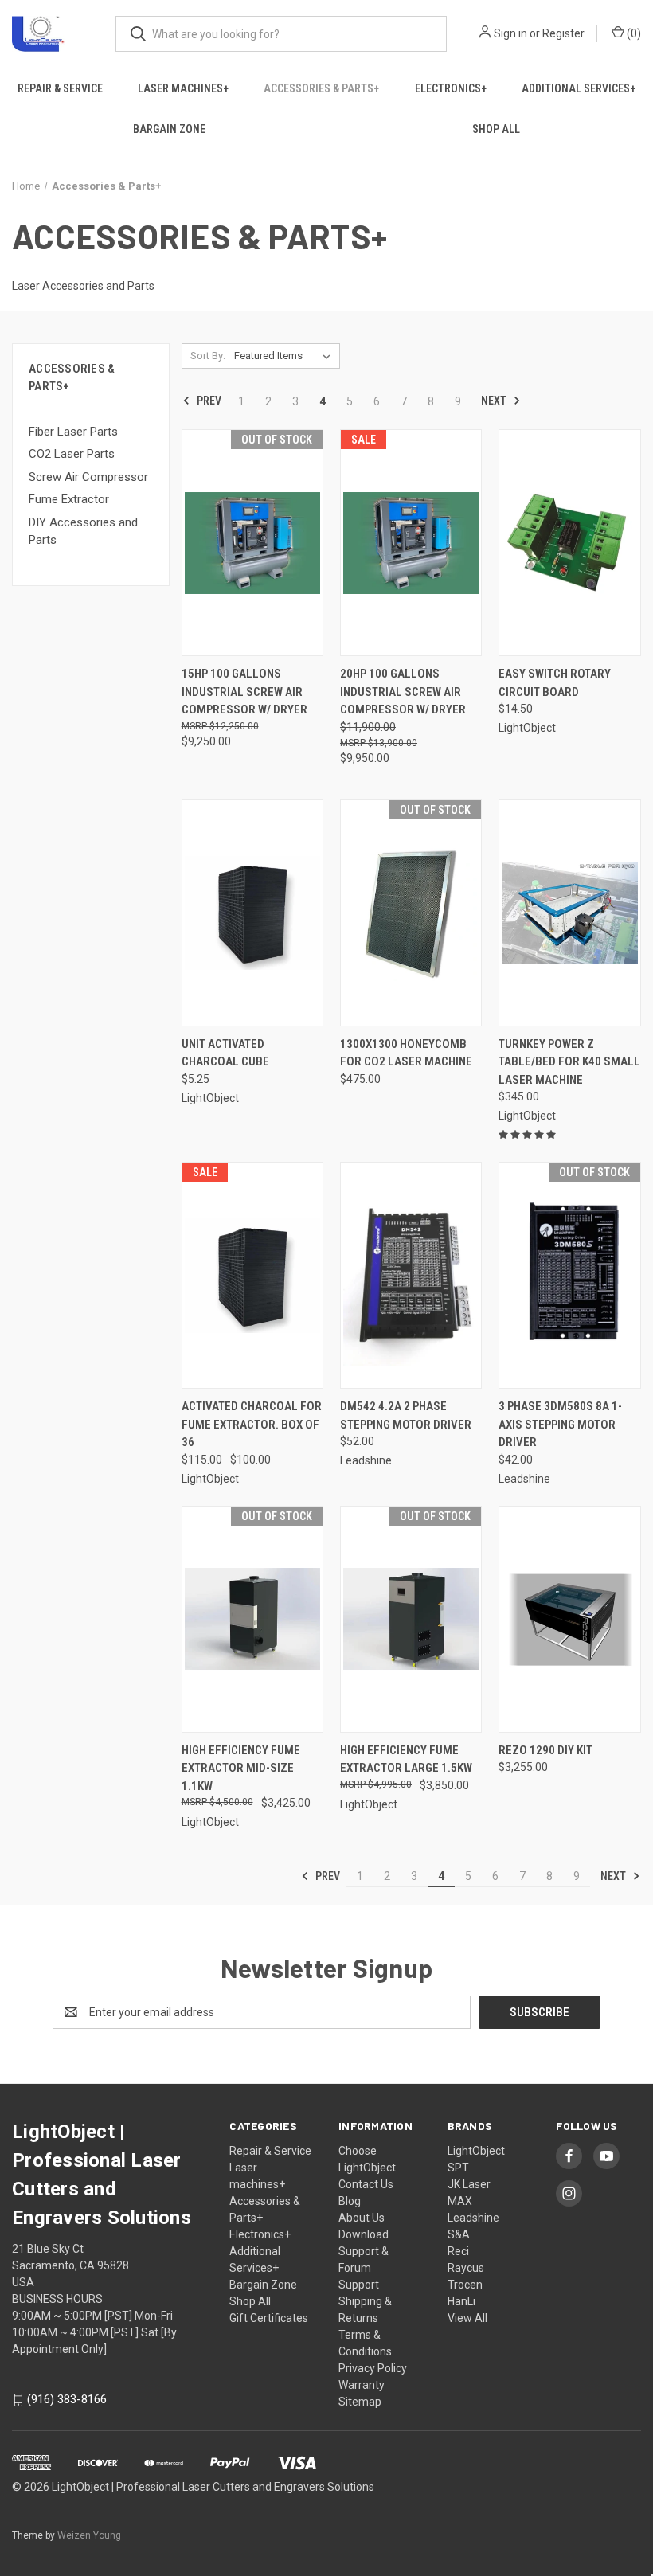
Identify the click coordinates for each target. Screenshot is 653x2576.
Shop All (250, 2301)
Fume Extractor (69, 499)
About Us (362, 2218)
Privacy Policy (373, 2368)
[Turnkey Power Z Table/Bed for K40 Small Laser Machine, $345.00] (569, 913)
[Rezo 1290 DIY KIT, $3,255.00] (569, 1619)
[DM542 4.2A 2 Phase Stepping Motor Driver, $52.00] (411, 1275)
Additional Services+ (579, 88)
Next (495, 401)
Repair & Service (60, 88)
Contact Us (366, 2184)
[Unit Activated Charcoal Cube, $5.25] (252, 913)
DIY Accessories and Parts (83, 532)
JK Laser (469, 2184)
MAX (460, 2201)
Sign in (510, 33)
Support (359, 2285)
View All (467, 2318)
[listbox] (285, 356)
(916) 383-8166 (67, 2399)
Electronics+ (451, 88)
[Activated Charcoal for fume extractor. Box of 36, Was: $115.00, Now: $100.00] (252, 1275)
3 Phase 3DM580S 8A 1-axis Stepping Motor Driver (560, 1424)
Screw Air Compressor (88, 477)
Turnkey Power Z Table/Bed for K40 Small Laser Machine (569, 1062)
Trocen (465, 2285)
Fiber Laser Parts (73, 432)
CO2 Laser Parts (72, 454)
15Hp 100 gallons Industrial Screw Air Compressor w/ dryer (244, 692)
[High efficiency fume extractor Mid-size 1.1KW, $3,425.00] (252, 1619)
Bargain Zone (169, 129)
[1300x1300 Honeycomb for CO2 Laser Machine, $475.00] (411, 913)
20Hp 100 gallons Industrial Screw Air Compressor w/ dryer (403, 692)
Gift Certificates (269, 2318)
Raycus (466, 2268)
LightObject (476, 2151)
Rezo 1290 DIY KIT (545, 1750)
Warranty (362, 2385)
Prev (208, 401)
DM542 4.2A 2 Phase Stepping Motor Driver (406, 1415)
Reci (458, 2251)
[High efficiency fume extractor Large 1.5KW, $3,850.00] (411, 1619)
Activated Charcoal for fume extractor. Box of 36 (252, 1424)
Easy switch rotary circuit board (555, 683)
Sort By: (208, 356)
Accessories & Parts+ (321, 88)
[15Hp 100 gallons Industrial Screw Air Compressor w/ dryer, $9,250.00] (252, 543)
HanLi (461, 2301)
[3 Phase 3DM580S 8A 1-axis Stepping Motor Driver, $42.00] (569, 1275)
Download (364, 2234)
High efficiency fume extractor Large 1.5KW (406, 1759)
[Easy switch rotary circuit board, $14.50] (569, 543)
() (633, 33)
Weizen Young (89, 2535)
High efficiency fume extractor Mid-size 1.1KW (241, 1768)
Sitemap (360, 2402)
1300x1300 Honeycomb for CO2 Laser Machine (406, 1053)
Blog (350, 2201)
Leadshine (473, 2218)
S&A (459, 2234)
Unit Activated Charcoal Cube (225, 1053)
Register (563, 33)
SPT (458, 2168)
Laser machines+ (183, 88)
